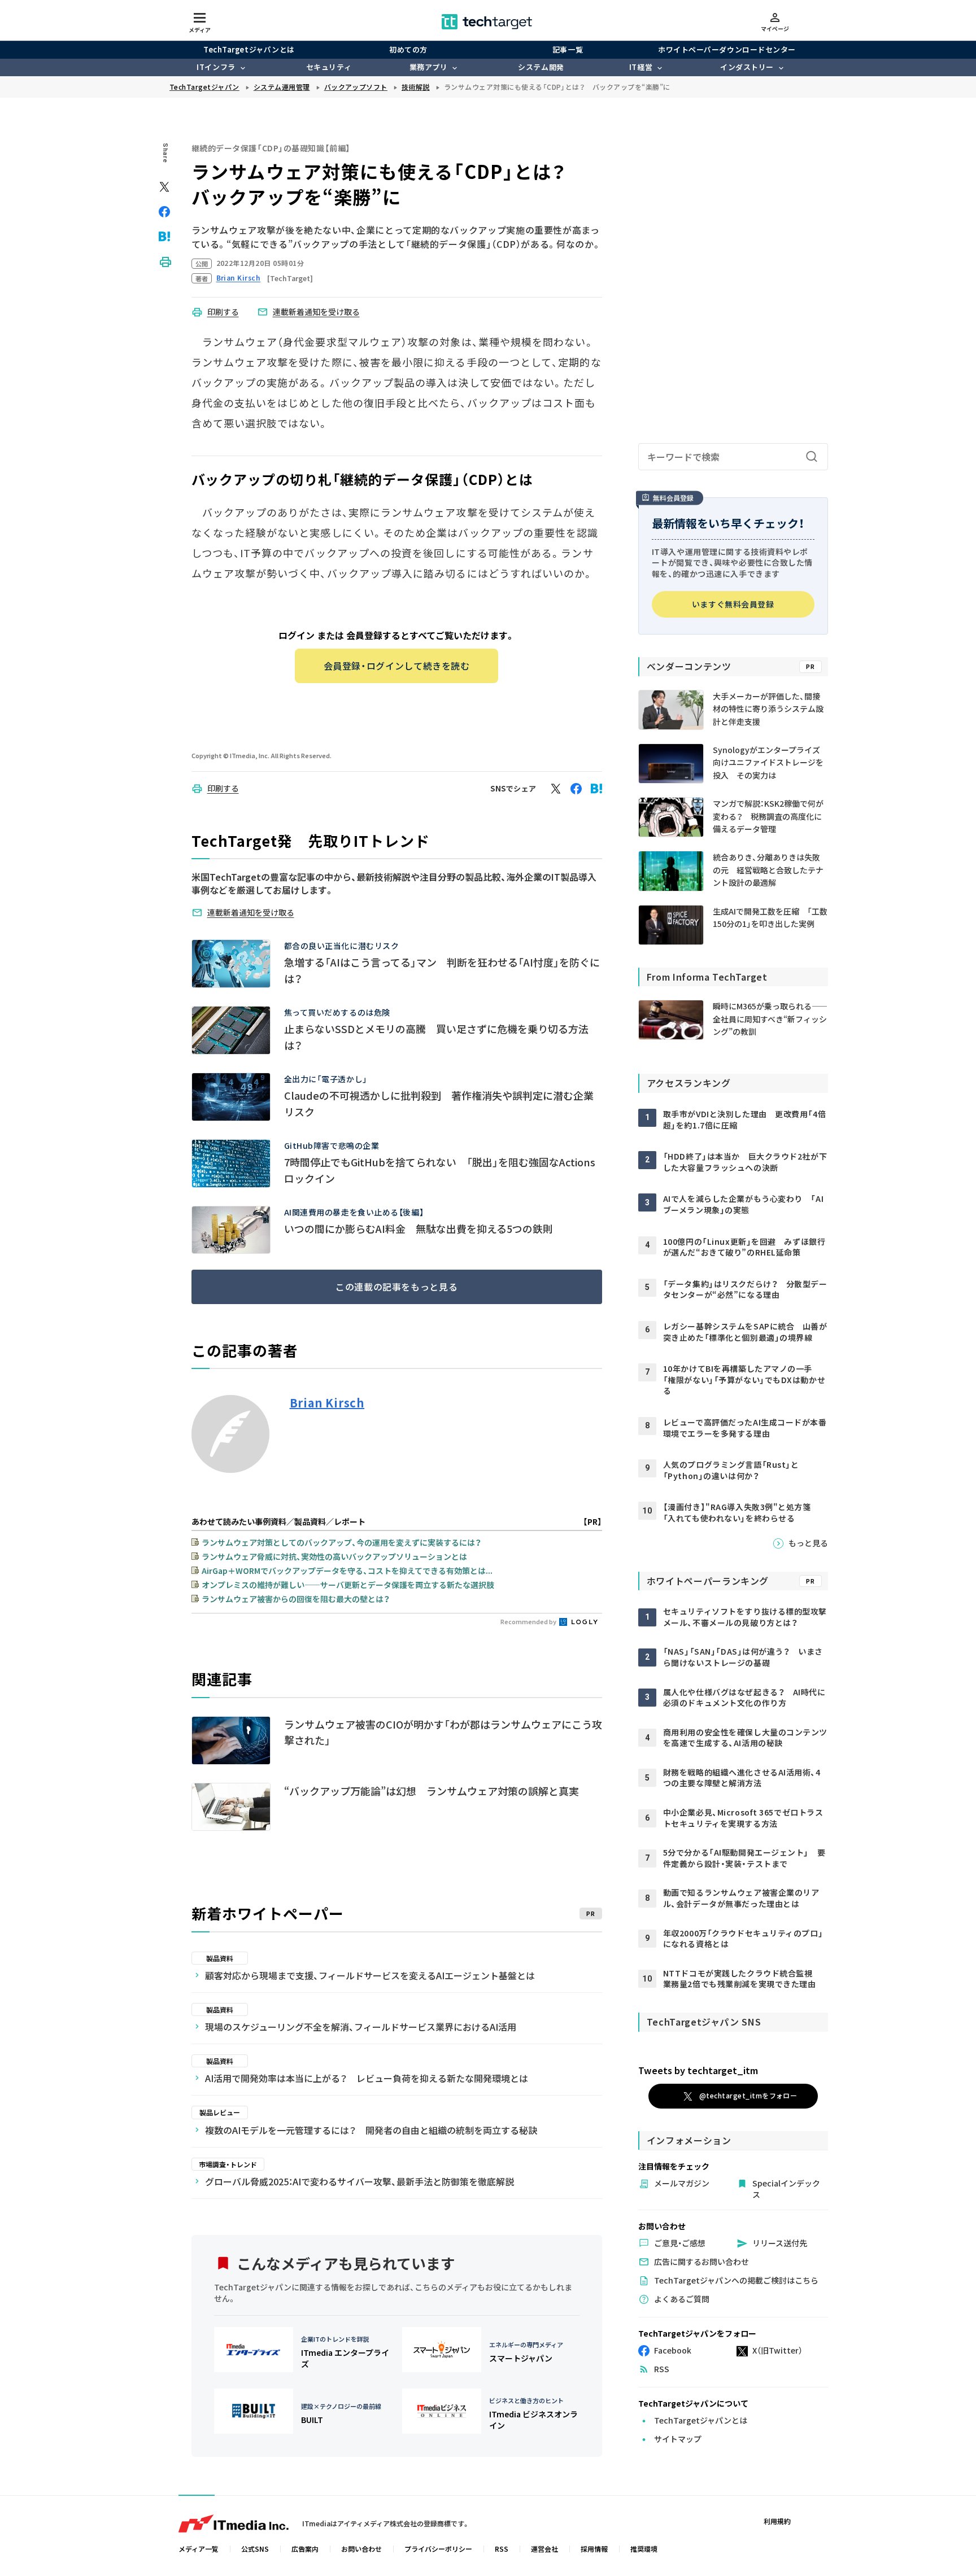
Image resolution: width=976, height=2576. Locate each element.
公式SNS (255, 2549)
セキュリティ (329, 67)
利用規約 (777, 2521)
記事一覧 (568, 49)
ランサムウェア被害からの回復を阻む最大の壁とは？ (296, 1599)
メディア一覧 (199, 2549)
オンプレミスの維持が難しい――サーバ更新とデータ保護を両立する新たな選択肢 (348, 1585)
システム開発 (541, 67)
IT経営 (641, 67)
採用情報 (594, 2549)
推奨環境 (644, 2549)
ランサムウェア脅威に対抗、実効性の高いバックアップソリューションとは (334, 1556)
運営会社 (544, 2549)
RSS (502, 2549)
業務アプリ (429, 67)
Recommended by (529, 1621)
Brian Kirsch (327, 1403)
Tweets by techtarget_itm (698, 2070)
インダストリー (747, 67)
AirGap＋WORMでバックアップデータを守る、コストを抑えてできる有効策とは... (347, 1571)
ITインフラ (216, 67)
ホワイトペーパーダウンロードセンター (727, 49)
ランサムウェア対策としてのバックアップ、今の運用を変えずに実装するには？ (341, 1542)
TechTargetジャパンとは (249, 49)
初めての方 (408, 49)
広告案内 (305, 2549)
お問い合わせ (361, 2549)
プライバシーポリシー (438, 2549)
